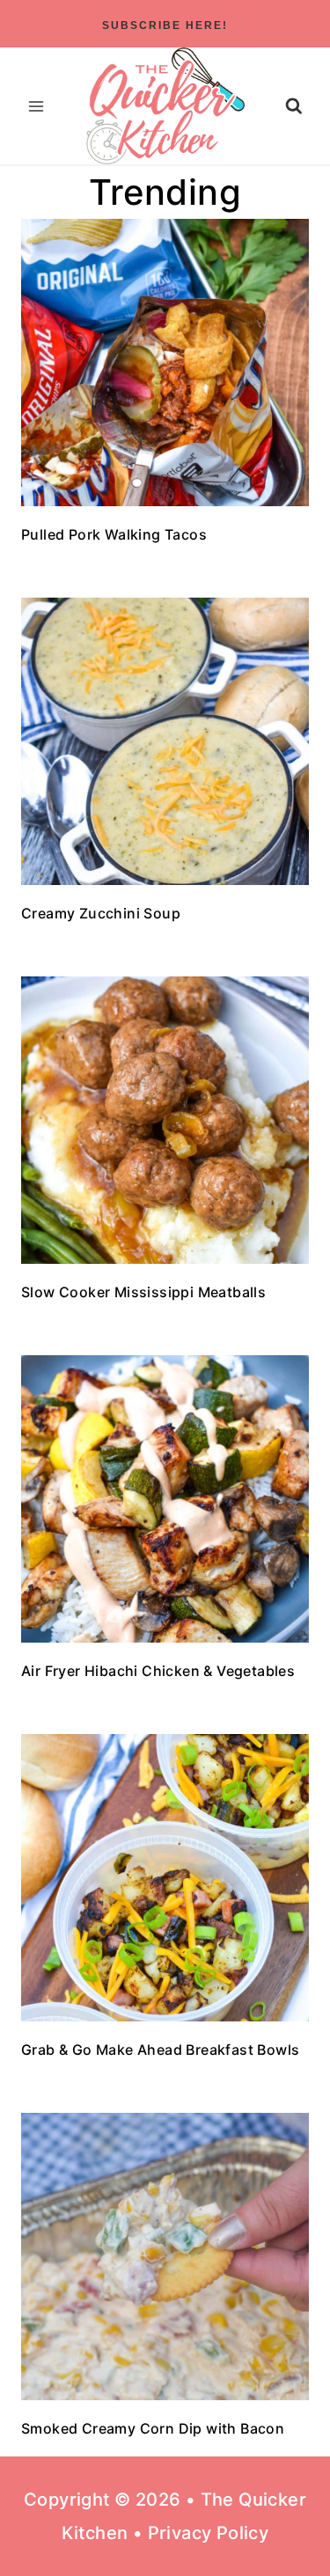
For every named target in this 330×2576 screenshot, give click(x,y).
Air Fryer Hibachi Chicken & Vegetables (158, 1671)
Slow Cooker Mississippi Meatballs (143, 1292)
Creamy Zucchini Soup (101, 913)
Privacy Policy (209, 2533)
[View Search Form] (293, 106)
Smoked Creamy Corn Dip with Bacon (153, 2428)
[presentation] (165, 363)
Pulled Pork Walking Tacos (114, 534)
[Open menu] (36, 106)
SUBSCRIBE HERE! (165, 25)
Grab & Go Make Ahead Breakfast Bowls (160, 2050)
